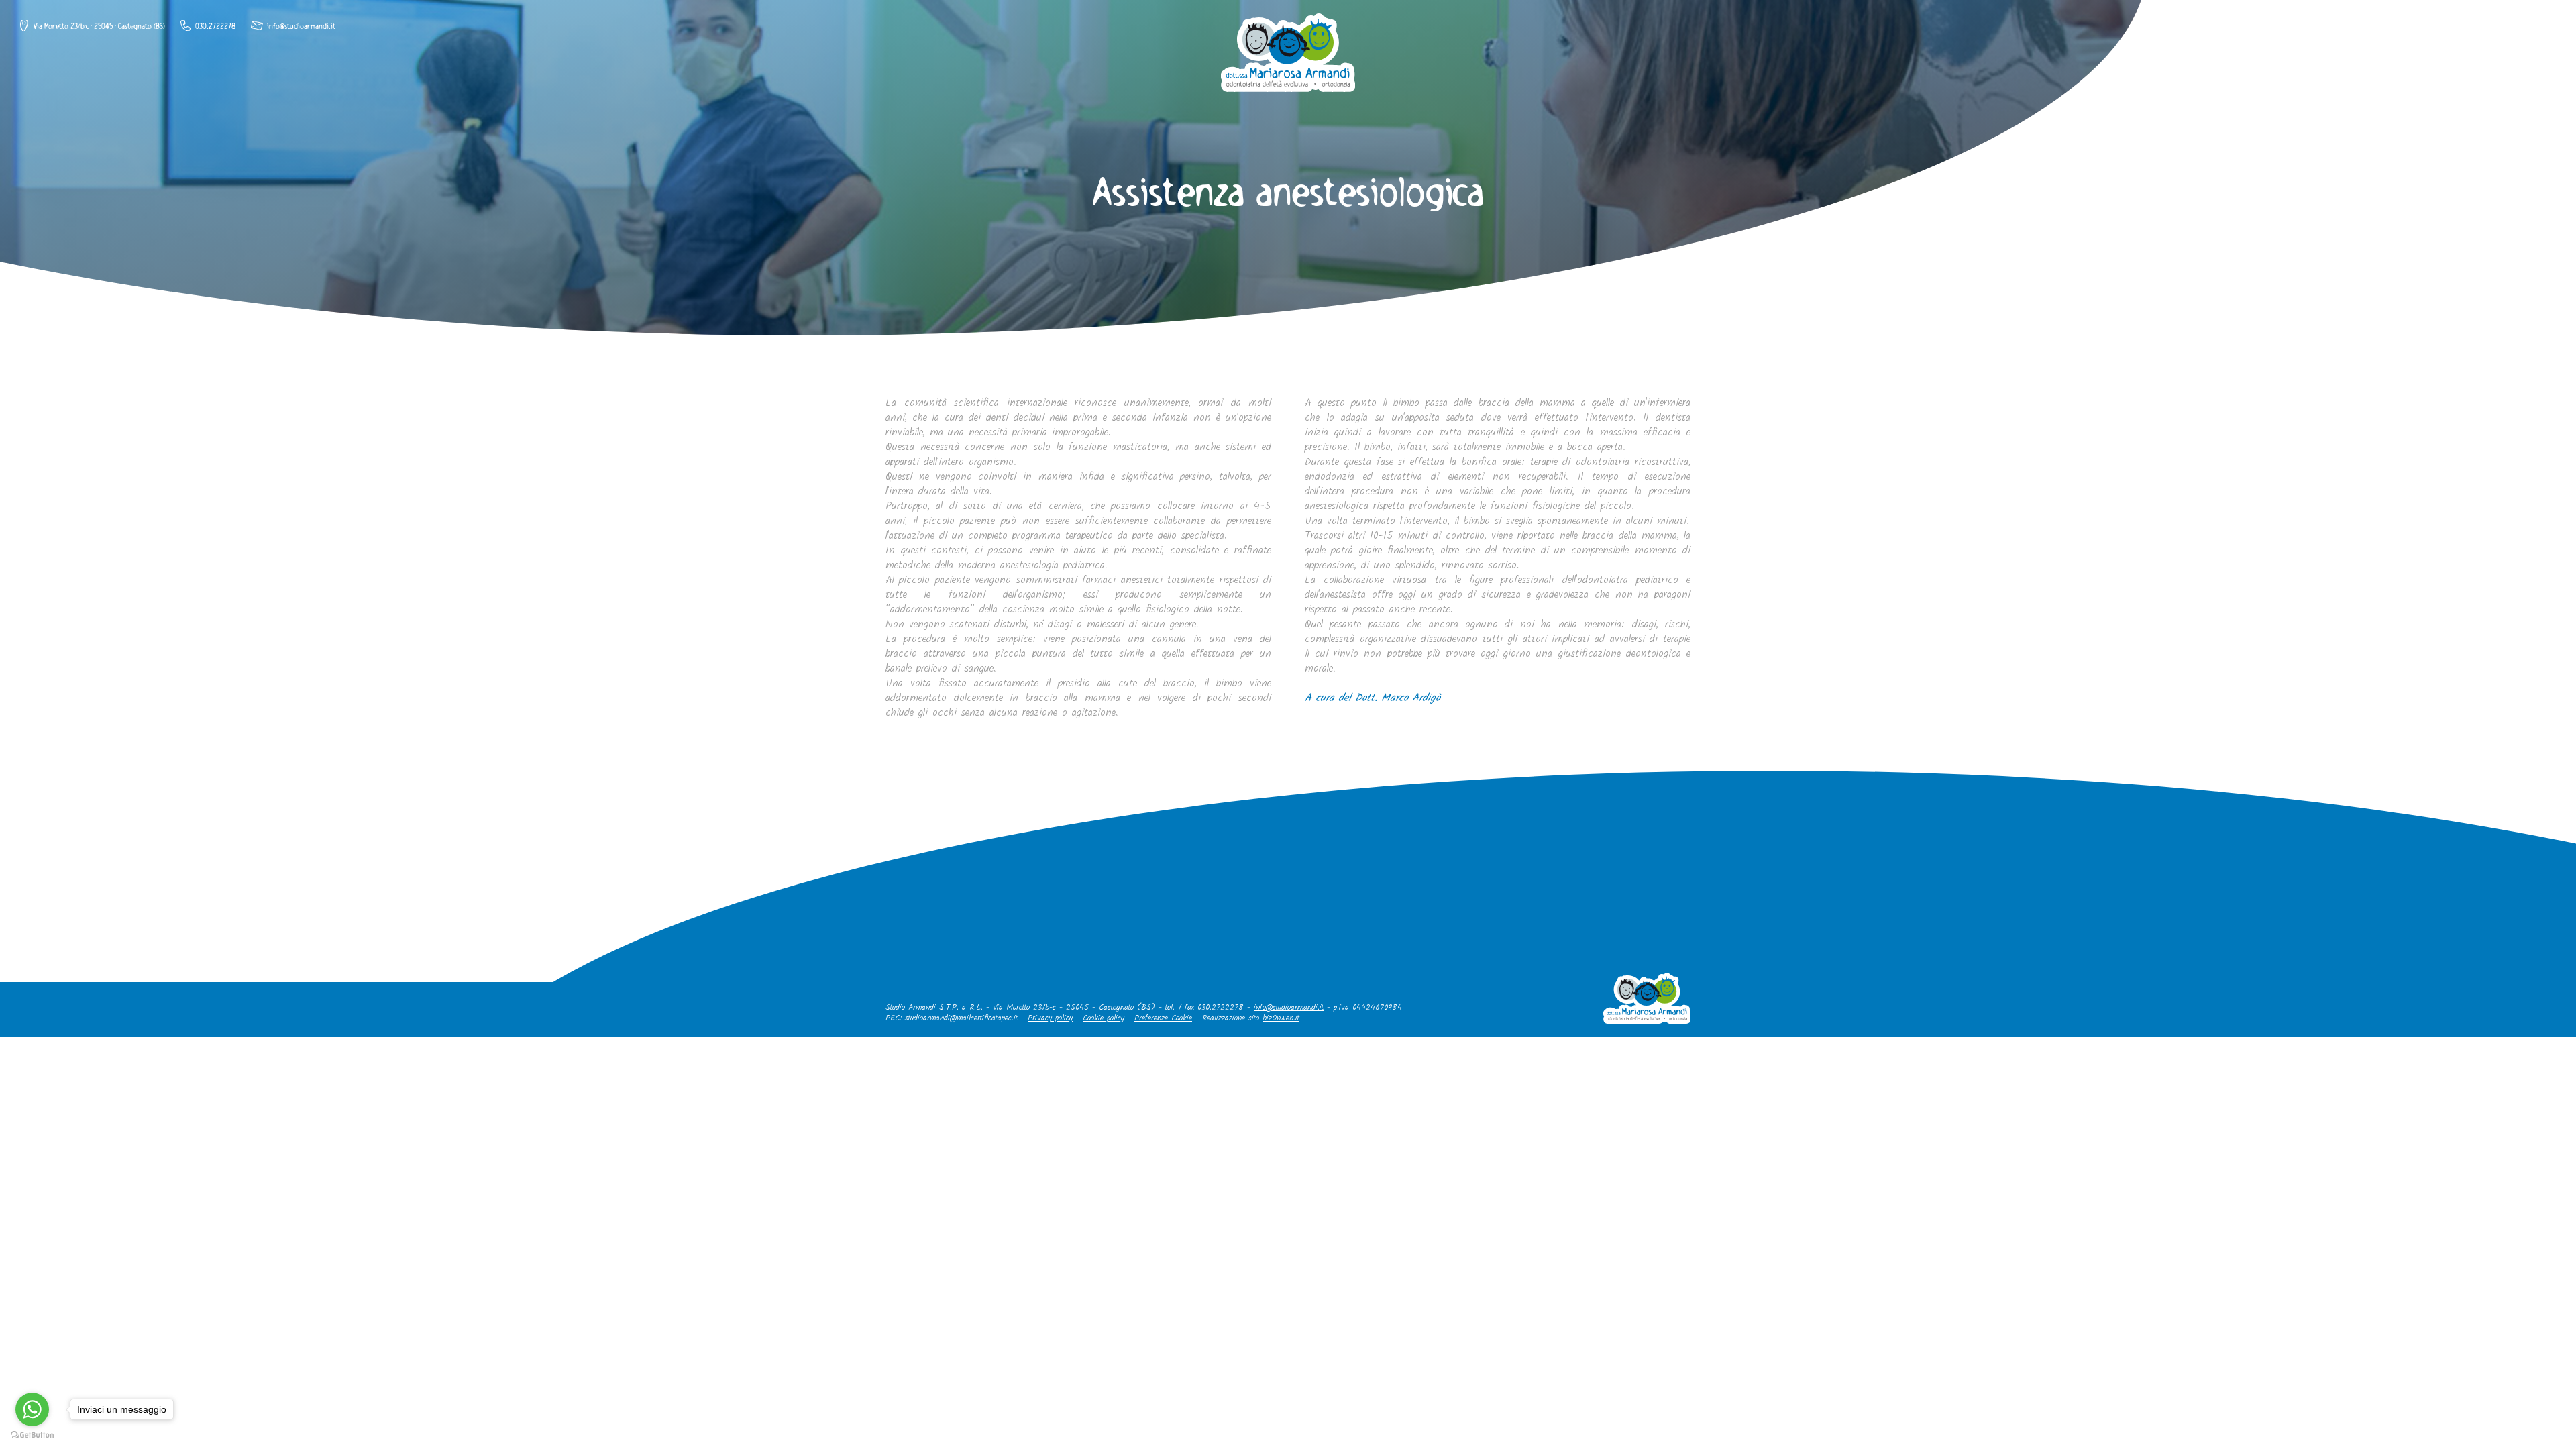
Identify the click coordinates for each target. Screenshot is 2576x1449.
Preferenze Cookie (1163, 1018)
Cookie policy (1104, 1018)
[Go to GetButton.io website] (32, 1435)
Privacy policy (1050, 1018)
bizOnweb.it (1281, 1018)
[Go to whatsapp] (32, 1409)
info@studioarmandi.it (1289, 1007)
